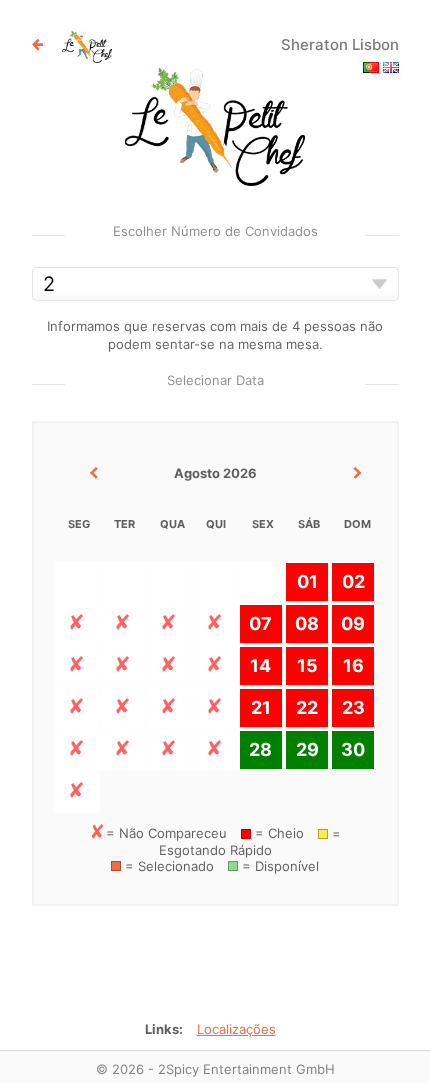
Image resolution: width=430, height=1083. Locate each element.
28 (260, 749)
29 (307, 749)
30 (353, 749)
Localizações (236, 1029)
